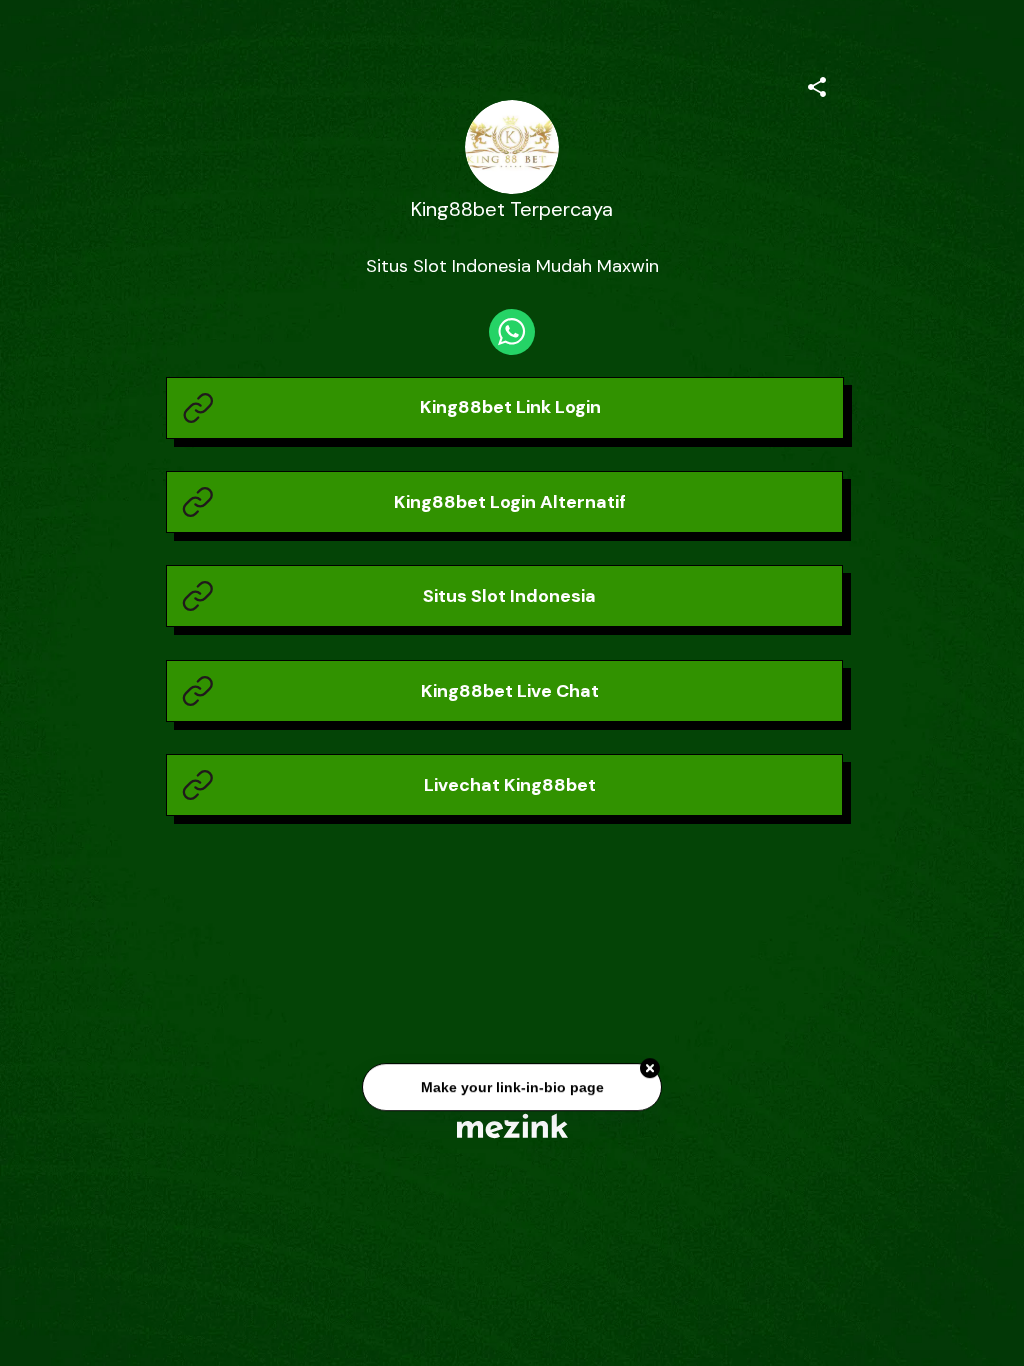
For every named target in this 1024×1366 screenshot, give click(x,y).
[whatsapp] (512, 332)
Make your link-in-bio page (511, 1083)
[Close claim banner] (650, 1064)
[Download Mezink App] (512, 1125)
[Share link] (817, 84)
